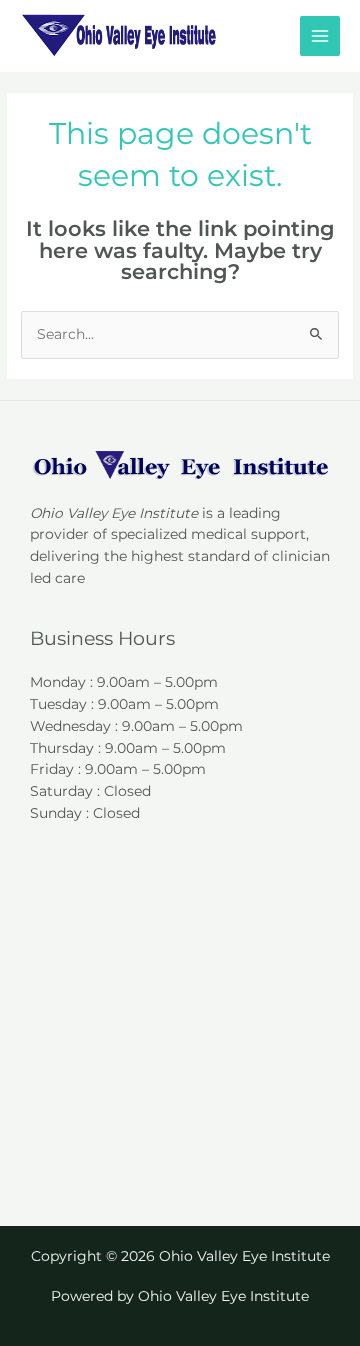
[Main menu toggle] (320, 36)
